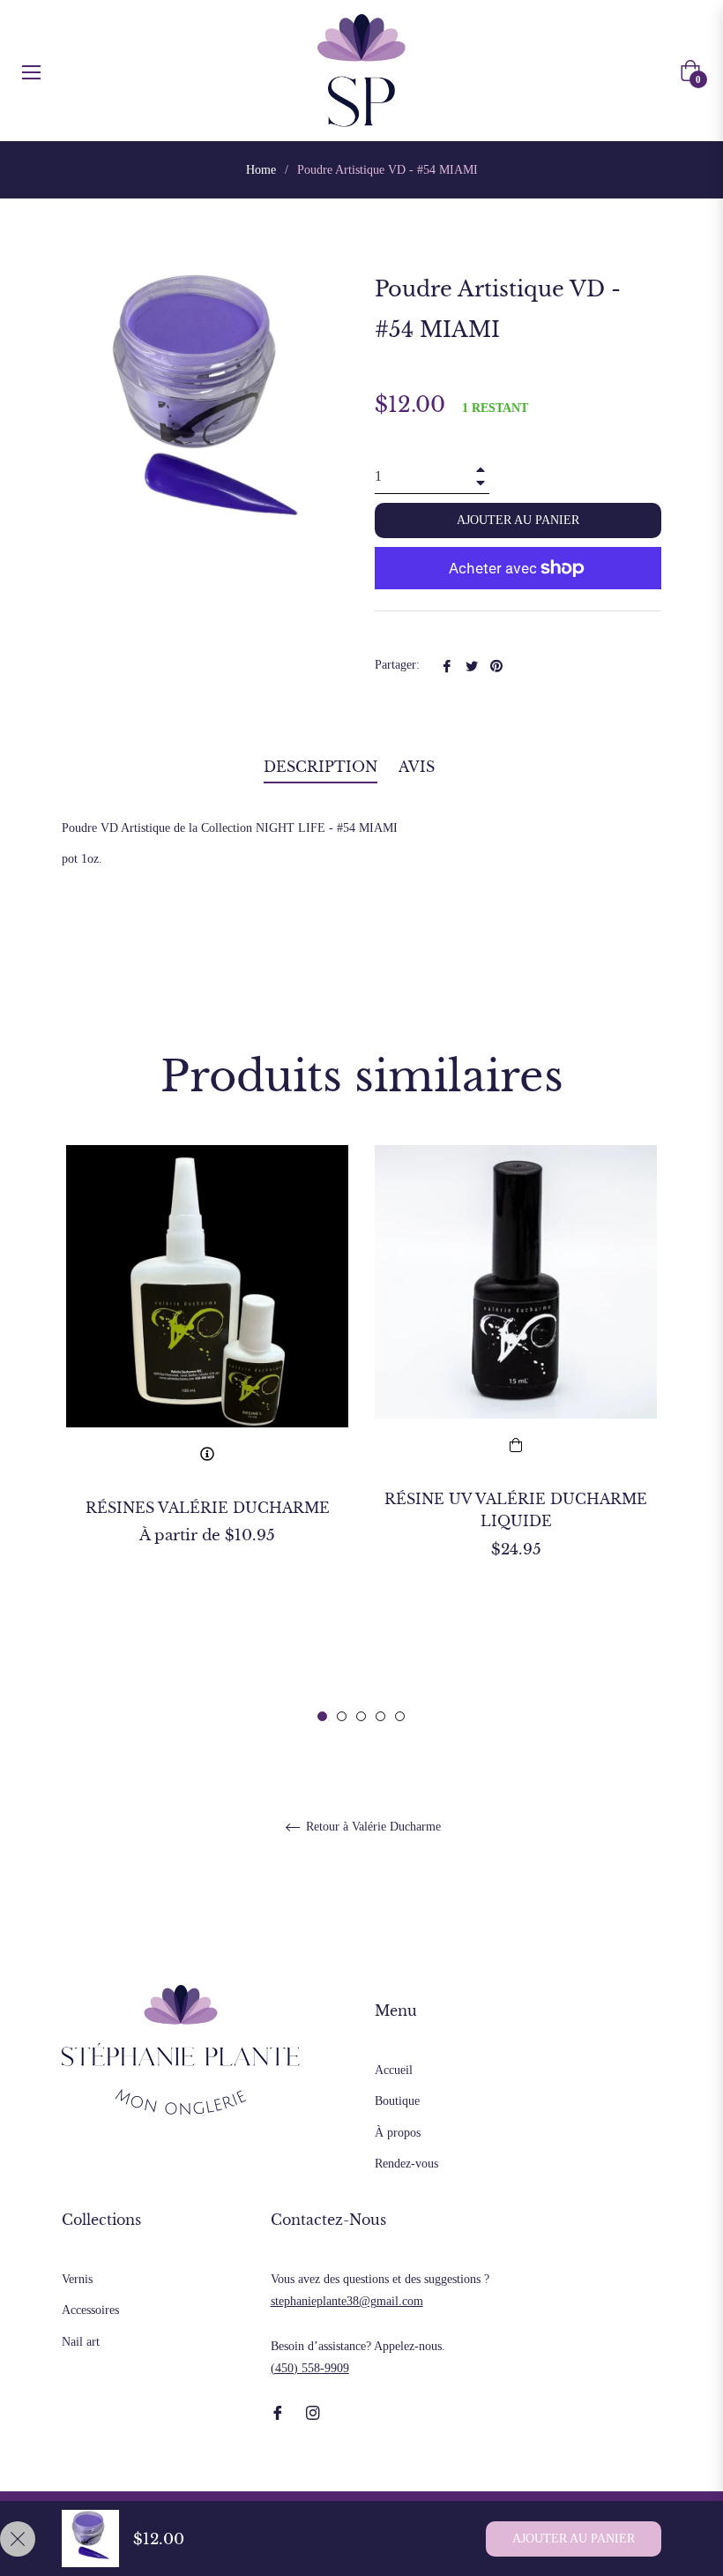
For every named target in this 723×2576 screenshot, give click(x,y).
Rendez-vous (406, 2164)
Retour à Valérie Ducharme (372, 1827)
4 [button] (380, 1716)
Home (261, 170)
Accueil (394, 2070)
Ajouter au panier (574, 2539)
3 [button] (361, 1716)
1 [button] (322, 1716)
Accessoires (90, 2310)
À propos (398, 2133)
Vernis (77, 2279)
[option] (207, 1376)
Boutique (397, 2101)
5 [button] (400, 1716)
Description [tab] (321, 767)
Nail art (81, 2342)
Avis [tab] (419, 767)
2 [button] (342, 1716)
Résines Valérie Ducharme (208, 1508)
